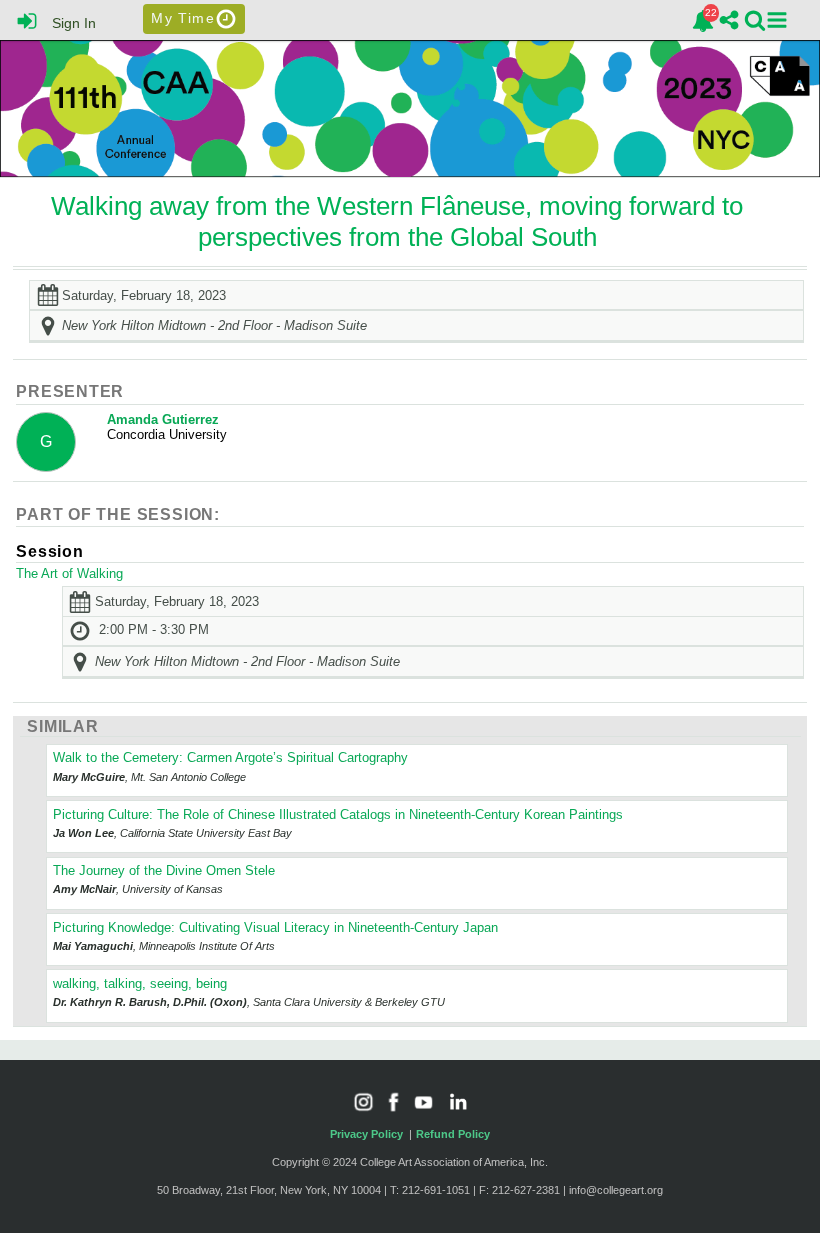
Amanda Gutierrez (163, 419)
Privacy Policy (366, 1134)
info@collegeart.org (616, 1190)
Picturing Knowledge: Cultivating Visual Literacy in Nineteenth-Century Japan (275, 927)
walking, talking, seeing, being (140, 983)
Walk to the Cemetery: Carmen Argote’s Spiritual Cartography (230, 757)
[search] (755, 19)
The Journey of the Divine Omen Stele (164, 870)
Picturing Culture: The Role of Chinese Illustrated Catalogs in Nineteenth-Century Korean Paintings (338, 814)
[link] (703, 21)
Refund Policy (453, 1134)
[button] (777, 20)
